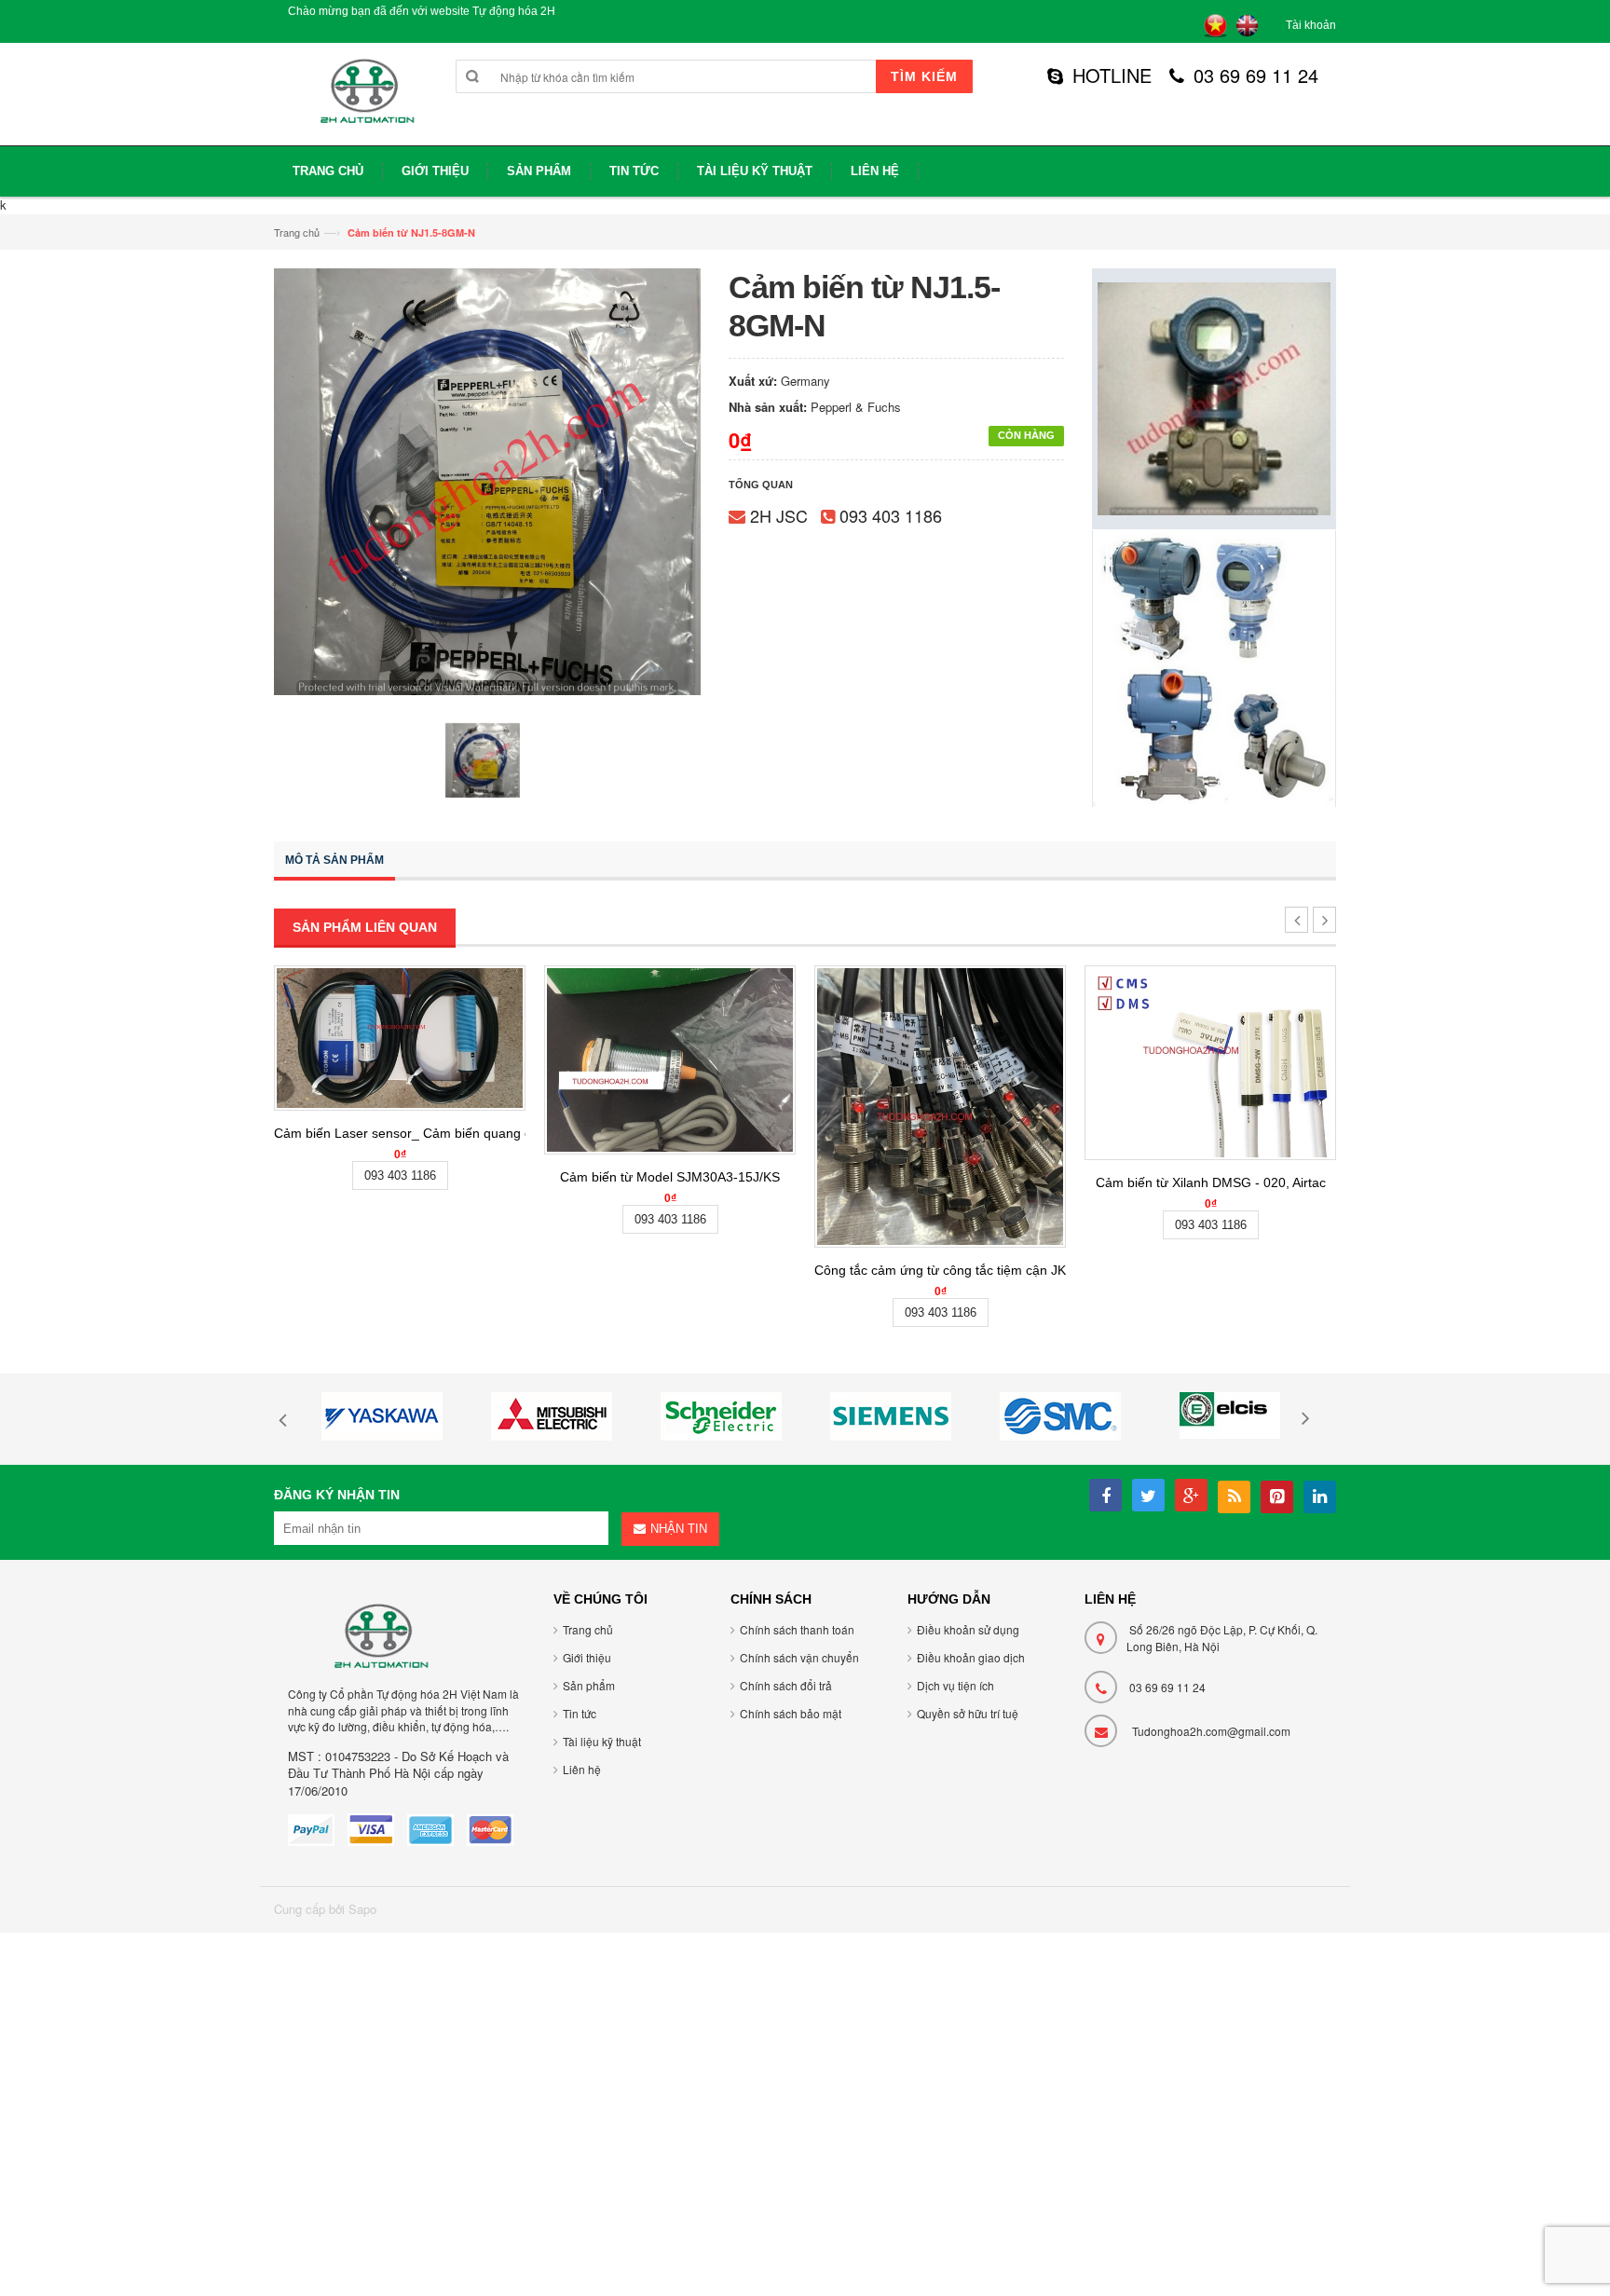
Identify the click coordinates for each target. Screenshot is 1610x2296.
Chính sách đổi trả (786, 1685)
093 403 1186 (891, 515)
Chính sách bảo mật (791, 1713)
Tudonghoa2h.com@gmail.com (1211, 1731)
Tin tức (580, 1713)
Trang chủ (297, 232)
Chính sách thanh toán (797, 1629)
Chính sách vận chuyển (799, 1657)
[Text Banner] (1214, 667)
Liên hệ (582, 1769)
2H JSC (779, 515)
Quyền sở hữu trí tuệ (968, 1713)
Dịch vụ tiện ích (955, 1685)
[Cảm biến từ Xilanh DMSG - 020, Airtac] (1210, 1062)
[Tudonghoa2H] (365, 101)
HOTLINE (1112, 75)
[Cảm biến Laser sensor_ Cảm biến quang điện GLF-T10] (400, 1038)
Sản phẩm (589, 1685)
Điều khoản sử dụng (968, 1629)
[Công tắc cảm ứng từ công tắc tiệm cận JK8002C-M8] (940, 1107)
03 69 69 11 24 (1256, 75)
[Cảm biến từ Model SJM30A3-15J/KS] (670, 1060)
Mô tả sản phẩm (334, 860)
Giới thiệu (587, 1657)
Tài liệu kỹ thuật (602, 1741)
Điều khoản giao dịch (971, 1657)
